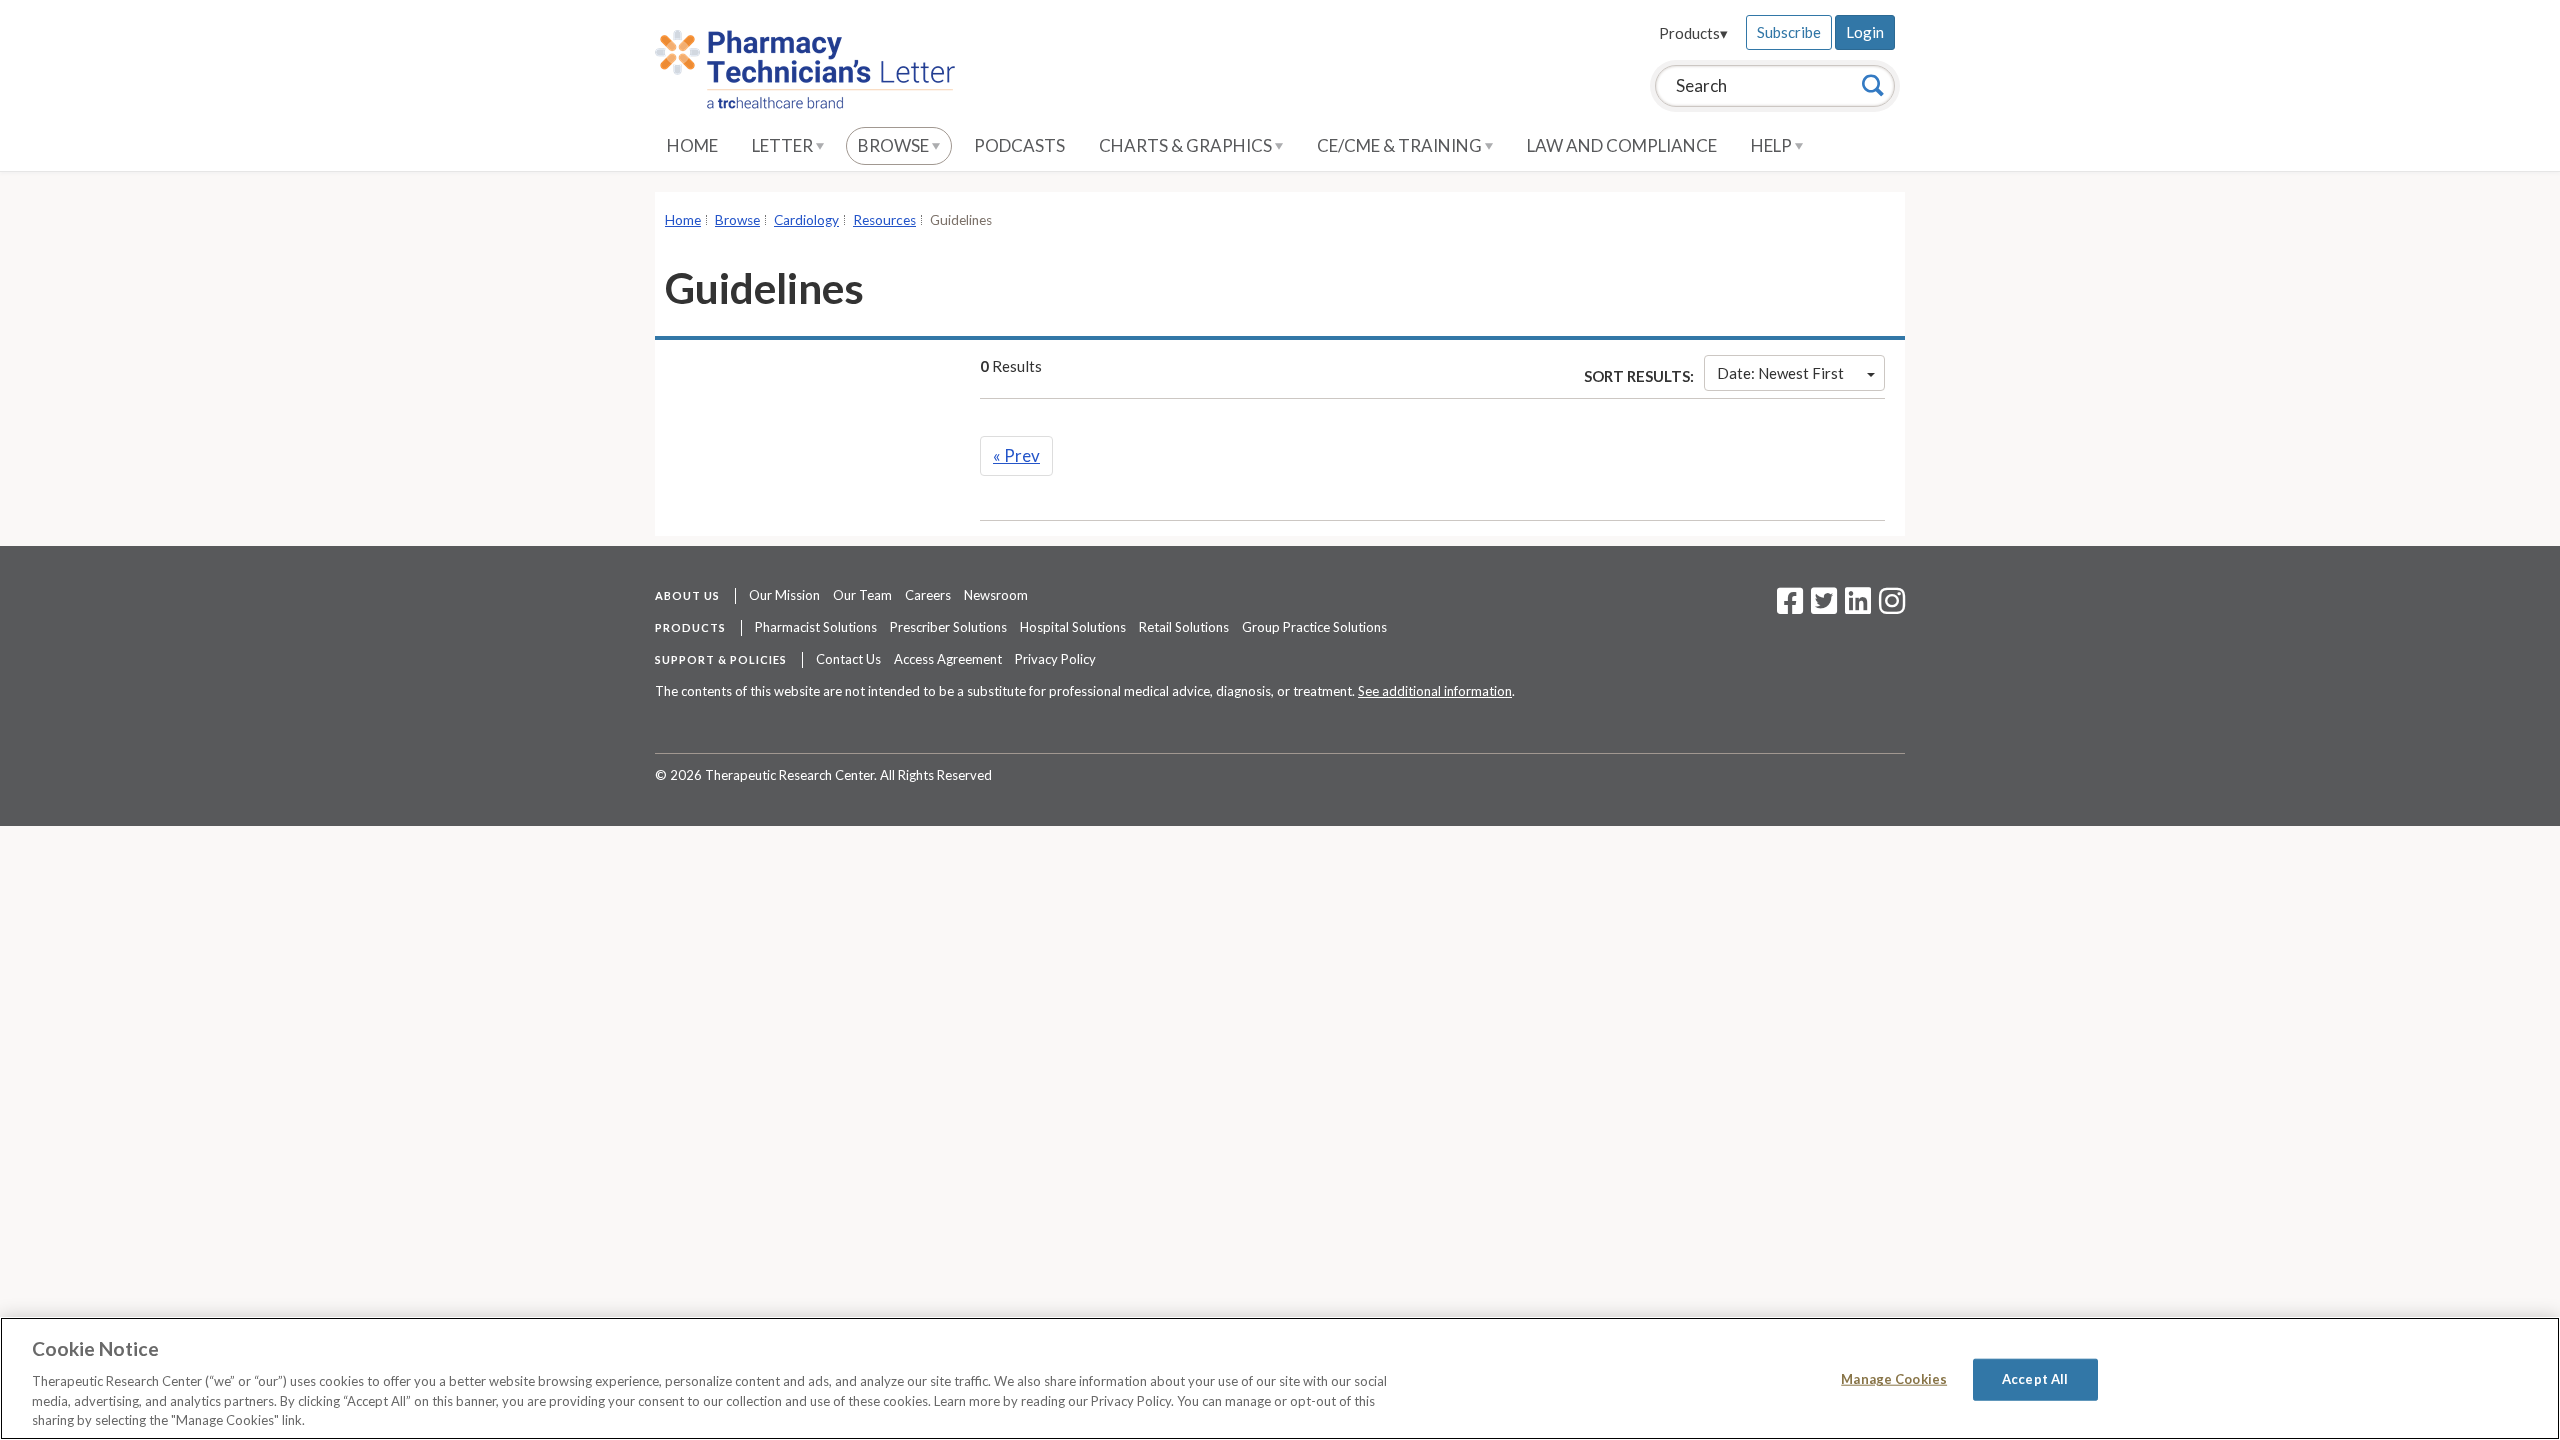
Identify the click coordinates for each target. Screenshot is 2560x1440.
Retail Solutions (1184, 627)
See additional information (1435, 691)
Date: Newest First (1780, 373)
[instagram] (1892, 607)
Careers (928, 595)
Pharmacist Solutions (816, 627)
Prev (1016, 455)
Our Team (862, 595)
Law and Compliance (1622, 145)
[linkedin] (1858, 607)
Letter (784, 145)
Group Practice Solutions (1314, 627)
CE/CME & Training (1401, 145)
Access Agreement (948, 659)
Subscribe (1789, 32)
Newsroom (996, 595)
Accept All (2035, 1379)
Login (1865, 32)
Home (692, 145)
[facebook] (1790, 607)
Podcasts (1019, 145)
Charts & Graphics (1187, 145)
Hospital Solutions (1073, 627)
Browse (895, 145)
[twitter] (1821, 607)
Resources (884, 220)
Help (1773, 145)
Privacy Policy (1055, 659)
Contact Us (848, 659)
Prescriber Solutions (948, 627)
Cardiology (806, 220)
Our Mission (784, 595)
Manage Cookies (1894, 1379)
